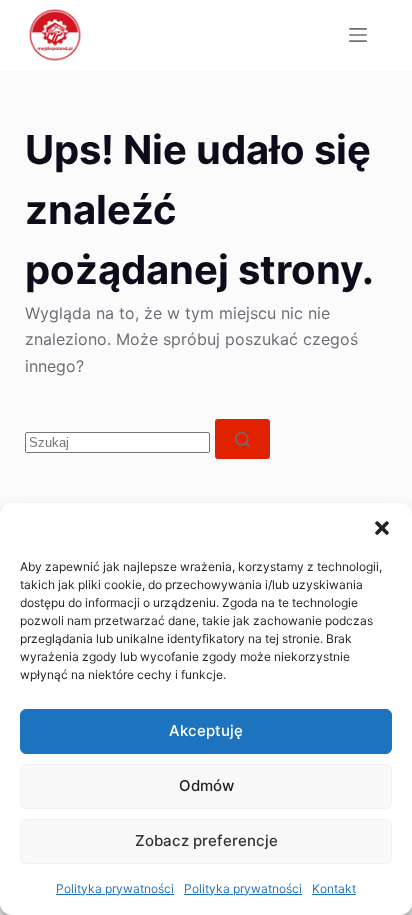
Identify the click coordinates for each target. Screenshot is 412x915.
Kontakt (334, 888)
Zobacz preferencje (206, 840)
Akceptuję (206, 730)
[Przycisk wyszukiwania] (242, 439)
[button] (382, 528)
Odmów (206, 785)
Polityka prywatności (115, 888)
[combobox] (117, 442)
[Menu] (358, 35)
